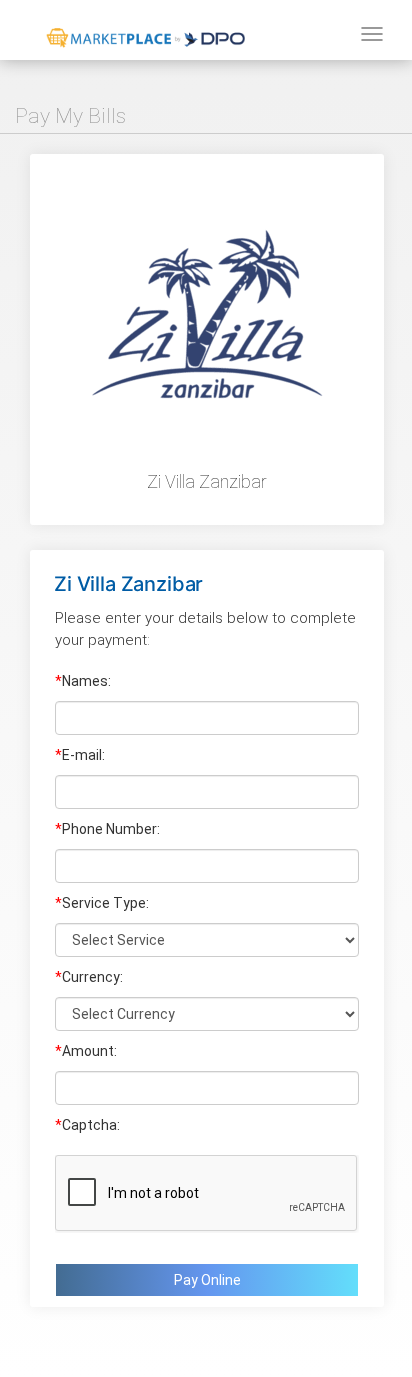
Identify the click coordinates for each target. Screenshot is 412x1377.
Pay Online (207, 1280)
